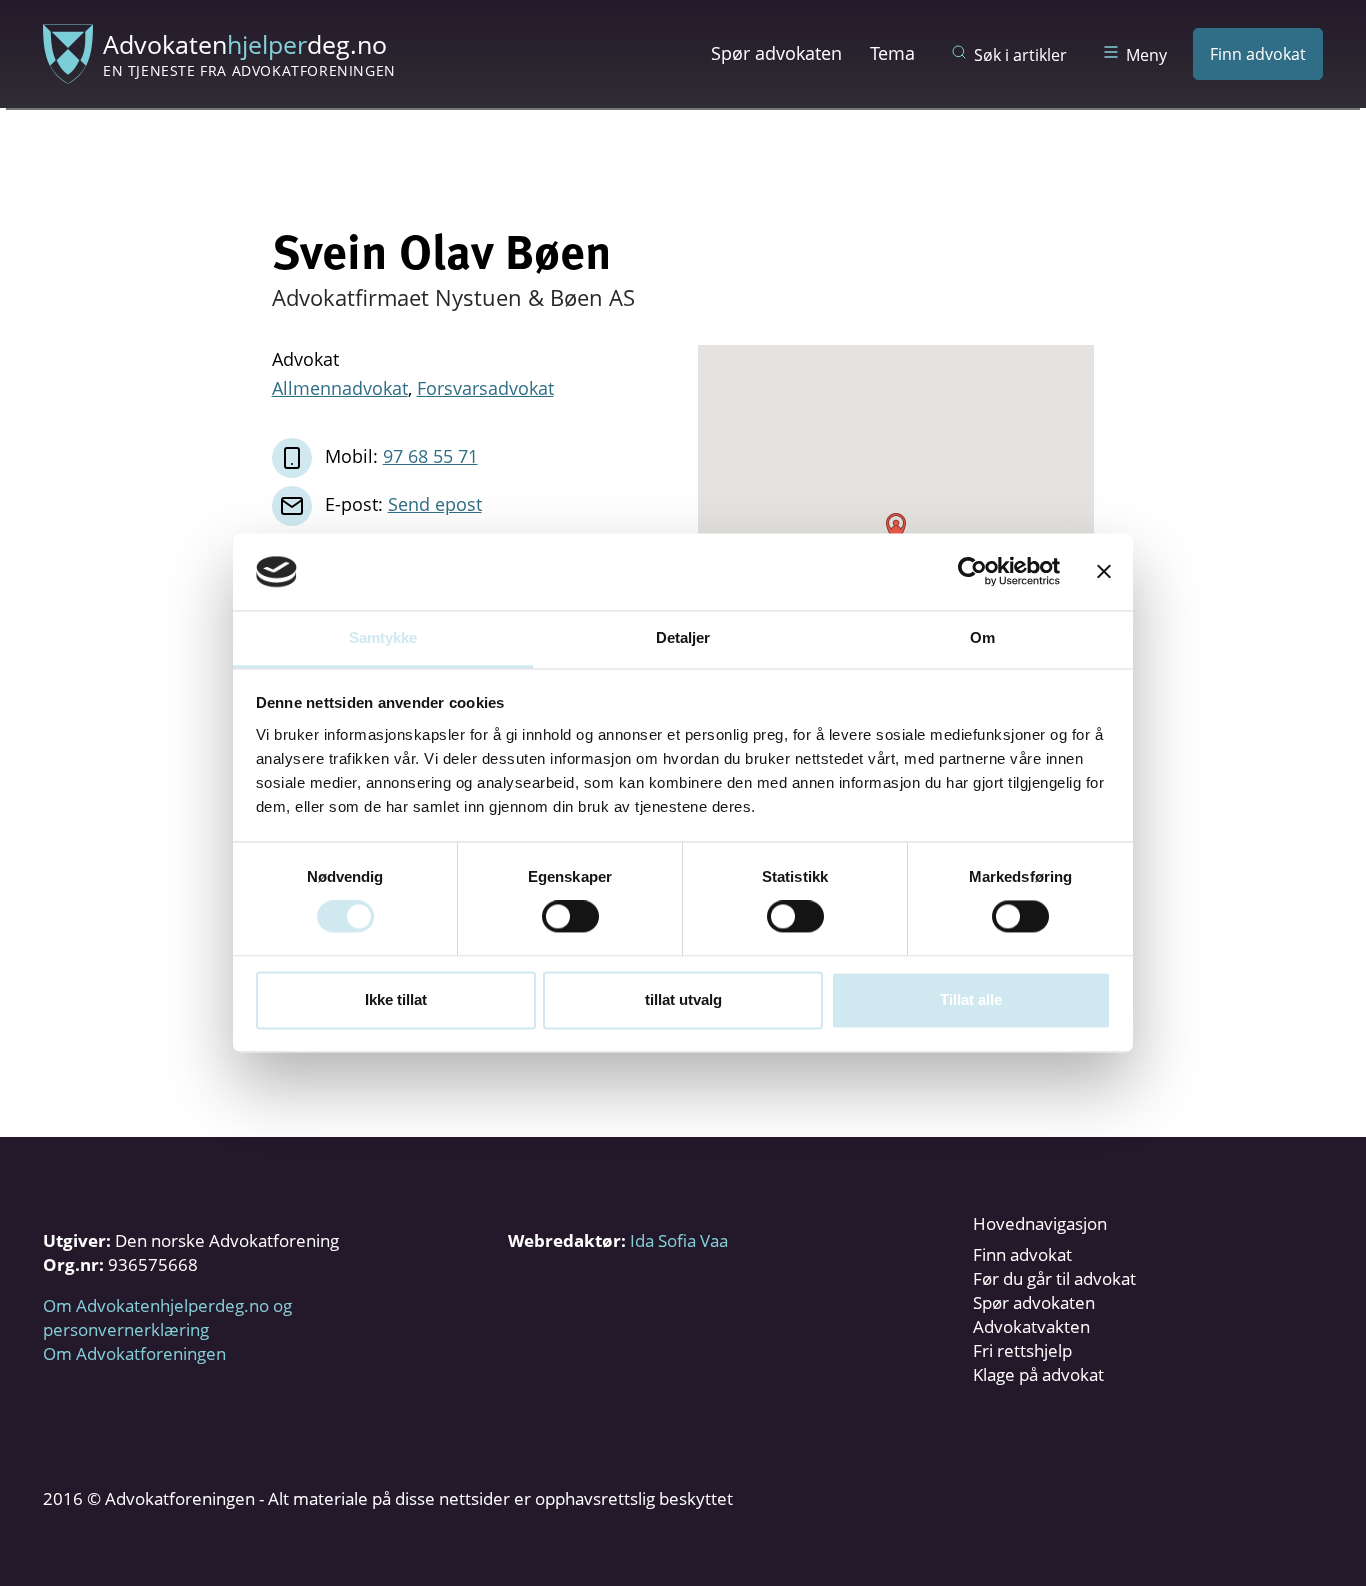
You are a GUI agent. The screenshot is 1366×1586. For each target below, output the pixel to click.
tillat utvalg (683, 999)
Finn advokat (1258, 54)
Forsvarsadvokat (485, 388)
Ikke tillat (396, 999)
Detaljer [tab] (683, 637)
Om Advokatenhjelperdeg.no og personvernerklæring (167, 1317)
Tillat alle (971, 999)
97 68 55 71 (430, 456)
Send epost (435, 504)
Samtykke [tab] (383, 637)
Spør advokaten (776, 53)
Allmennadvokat (340, 388)
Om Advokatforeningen (134, 1353)
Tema (892, 53)
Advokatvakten (1031, 1326)
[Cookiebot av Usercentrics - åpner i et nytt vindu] (972, 572)
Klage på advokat (1038, 1374)
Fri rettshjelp (1022, 1350)
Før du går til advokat (1054, 1278)
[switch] (570, 917)
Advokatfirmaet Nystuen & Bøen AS (453, 297)
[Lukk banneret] (1104, 572)
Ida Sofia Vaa (679, 1240)
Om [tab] (982, 637)
